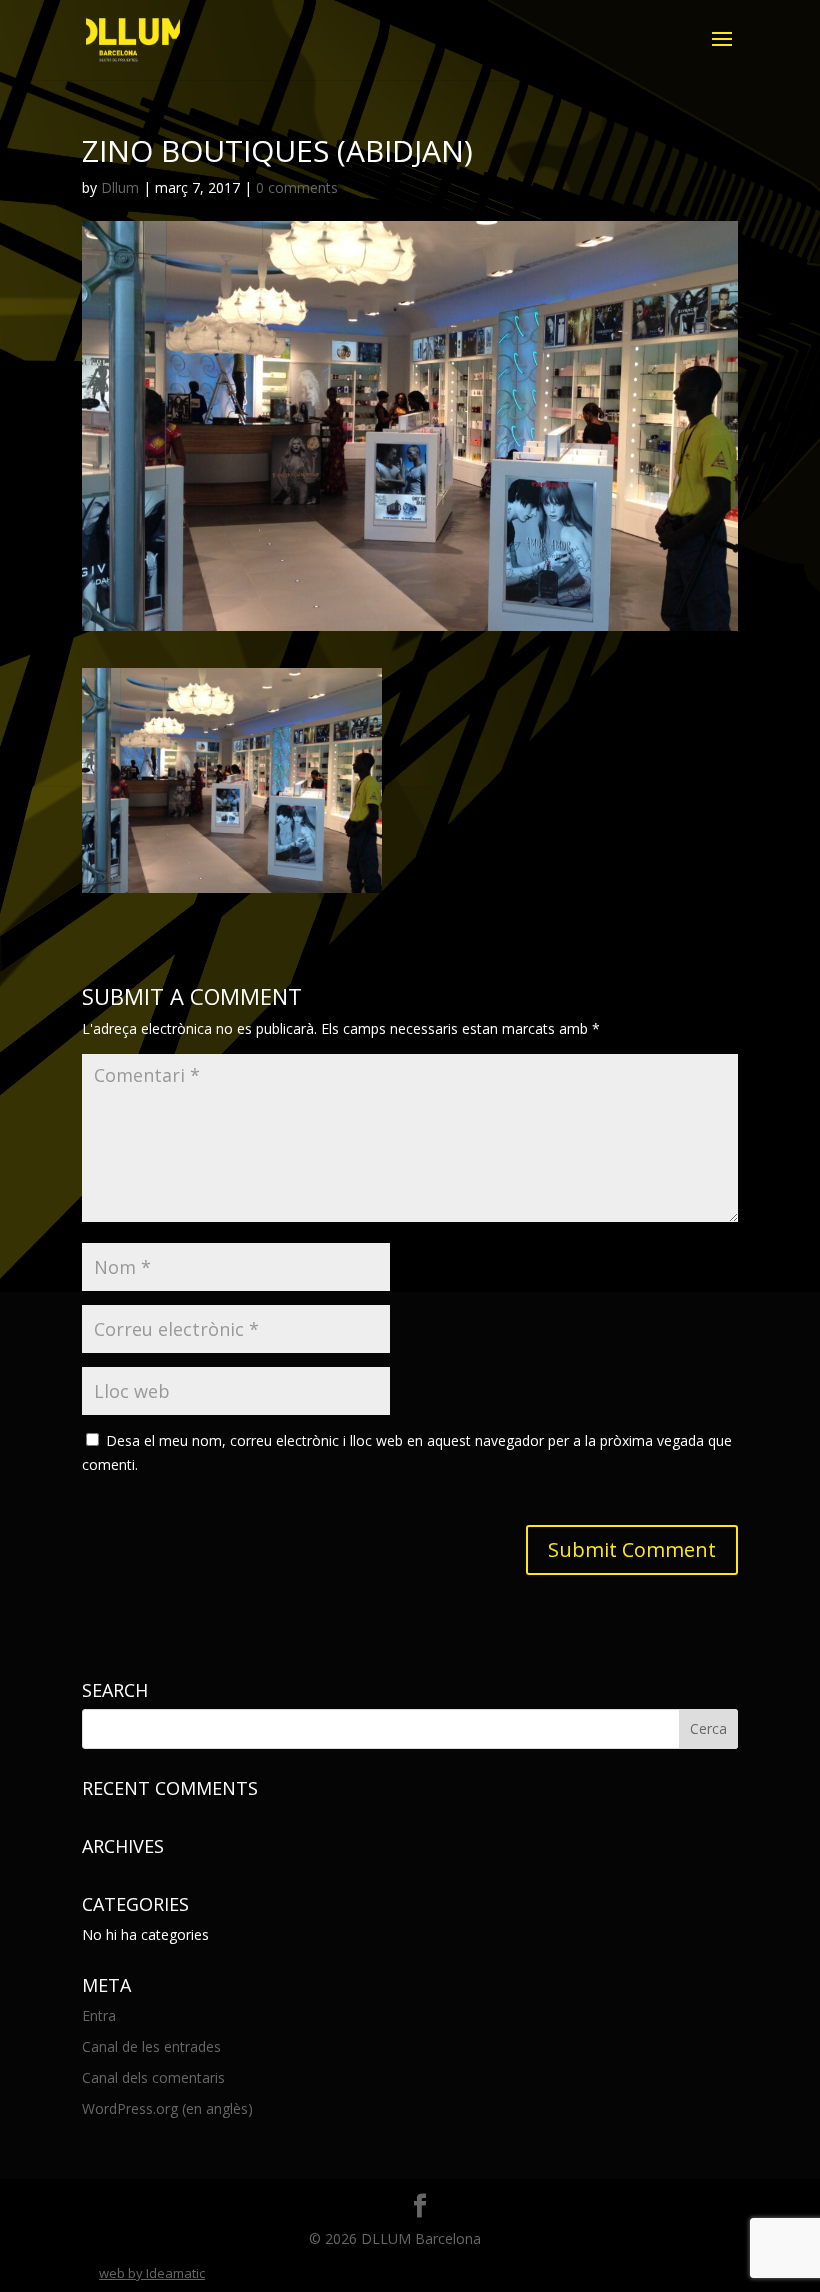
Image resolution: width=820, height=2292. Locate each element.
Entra (99, 2015)
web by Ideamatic (152, 2273)
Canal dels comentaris (153, 2077)
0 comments (297, 187)
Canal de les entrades (151, 2046)
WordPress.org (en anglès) (167, 2108)
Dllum (120, 187)
